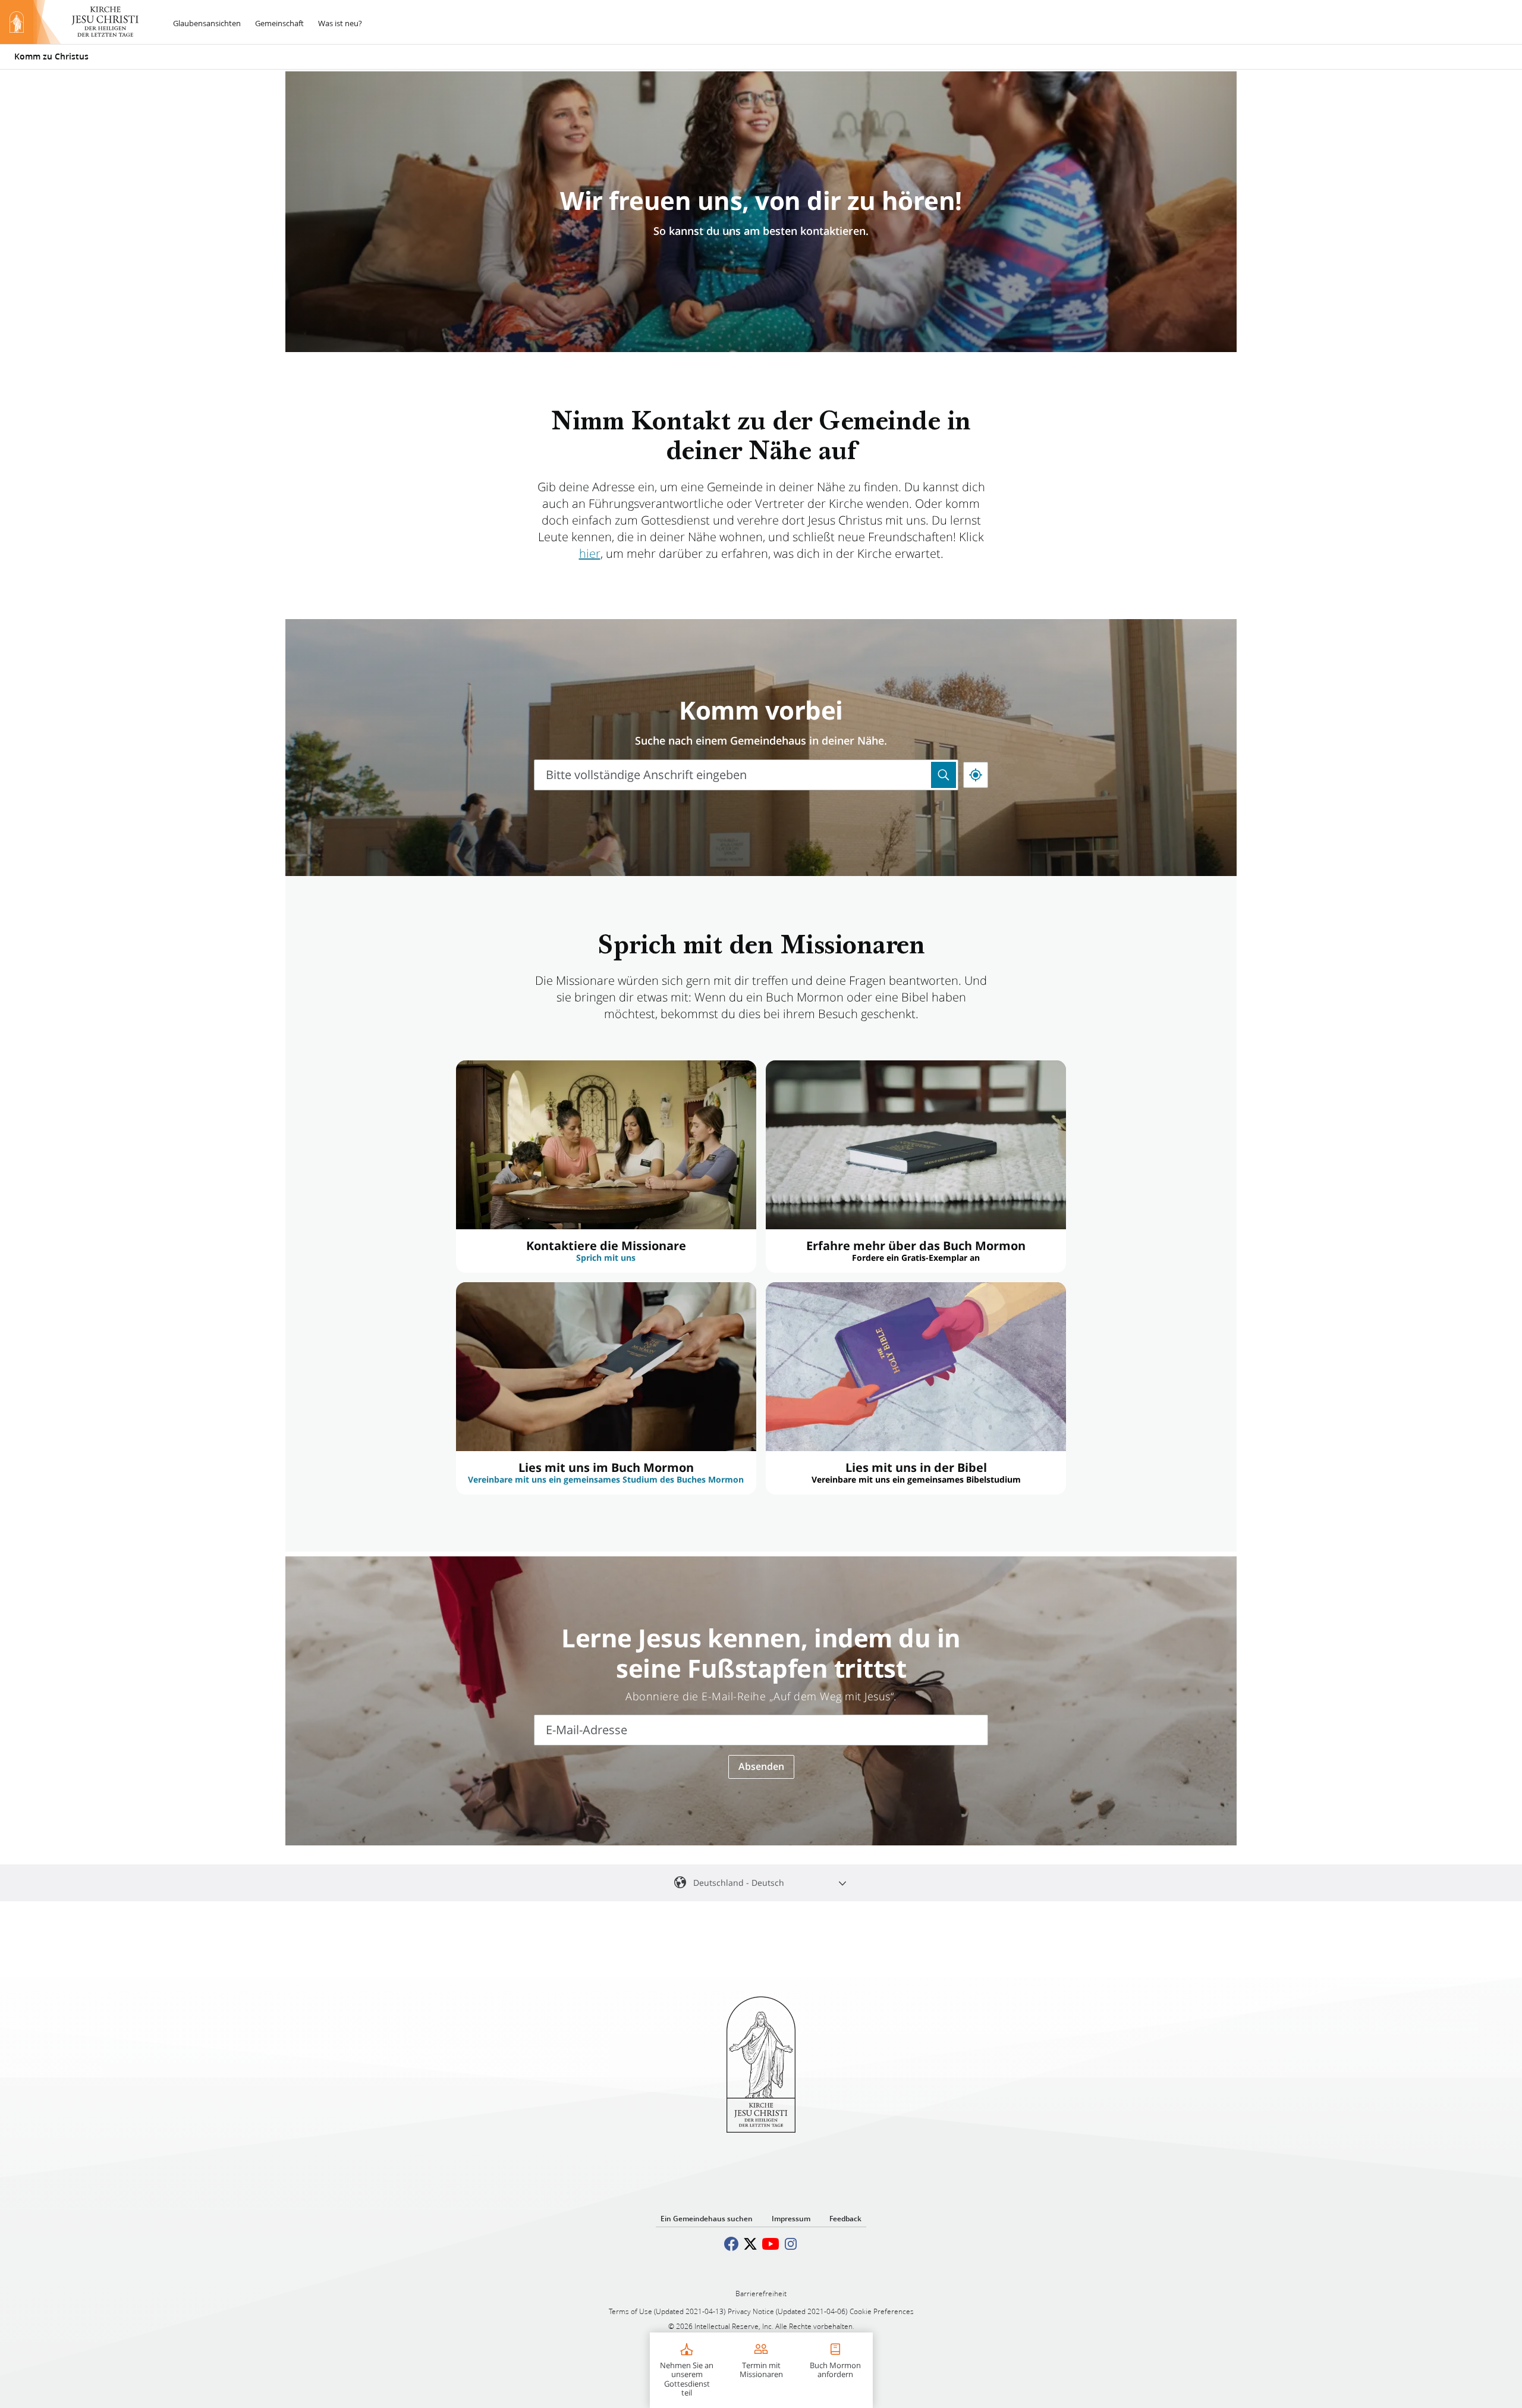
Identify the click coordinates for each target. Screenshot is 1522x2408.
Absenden (761, 1766)
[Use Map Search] (944, 775)
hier (590, 553)
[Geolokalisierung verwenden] (976, 775)
